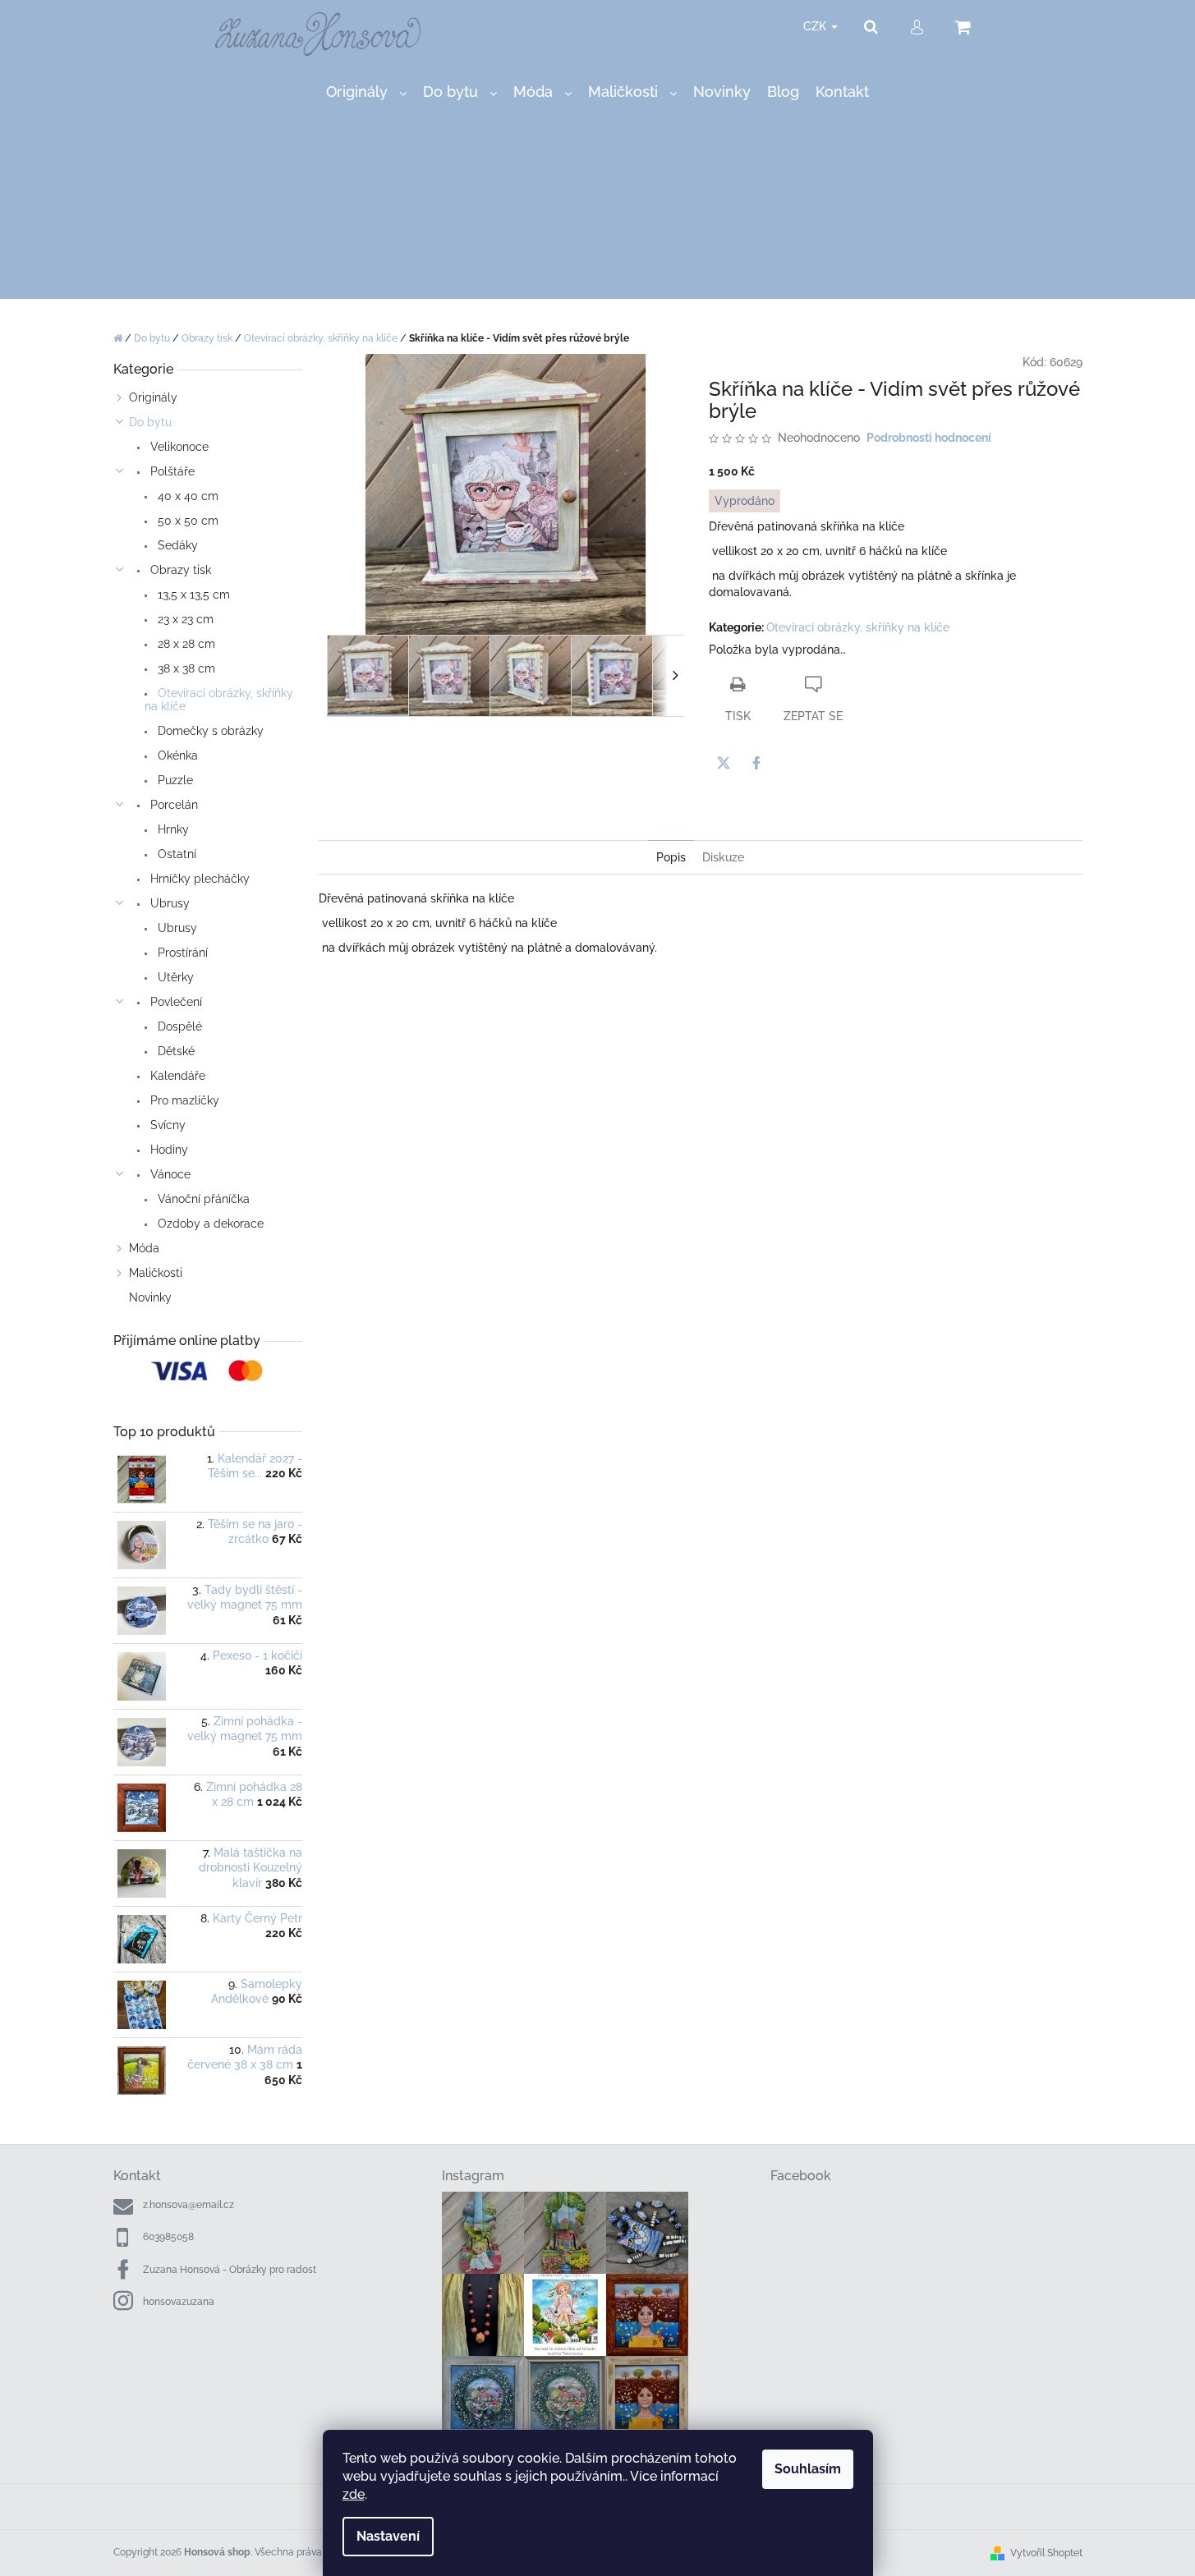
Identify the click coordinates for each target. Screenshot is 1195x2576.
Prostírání (181, 953)
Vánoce (169, 1174)
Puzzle (174, 780)
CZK (816, 26)
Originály (153, 397)
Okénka (176, 755)
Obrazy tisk (179, 570)
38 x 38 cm (185, 668)
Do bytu (150, 422)
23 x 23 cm (184, 619)
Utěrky (174, 977)
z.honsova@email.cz (188, 2205)
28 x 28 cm (185, 644)
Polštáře (171, 471)
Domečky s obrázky (209, 731)
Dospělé (178, 1026)
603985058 (168, 2237)
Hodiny (168, 1150)
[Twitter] (724, 763)
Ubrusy (168, 903)
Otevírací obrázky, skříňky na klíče (219, 700)
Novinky (150, 1297)
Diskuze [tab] (723, 857)
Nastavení (388, 2536)
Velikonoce (178, 447)
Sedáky (176, 545)
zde (354, 2494)
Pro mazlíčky (183, 1100)
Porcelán (172, 805)
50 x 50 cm (186, 521)
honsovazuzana (179, 2302)
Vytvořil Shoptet (1046, 2553)
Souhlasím (808, 2469)
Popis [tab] (671, 857)
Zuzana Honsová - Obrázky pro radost (230, 2270)
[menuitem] (366, 92)
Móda (144, 1248)
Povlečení (175, 1002)
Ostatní (175, 854)
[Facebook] (756, 763)
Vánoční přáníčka (202, 1199)
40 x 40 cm (186, 496)
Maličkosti (156, 1273)
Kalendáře (176, 1076)
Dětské (175, 1051)
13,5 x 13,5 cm (192, 595)
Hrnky (172, 829)
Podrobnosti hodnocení (929, 438)
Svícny (166, 1125)
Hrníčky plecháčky (198, 879)
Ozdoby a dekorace (209, 1224)
